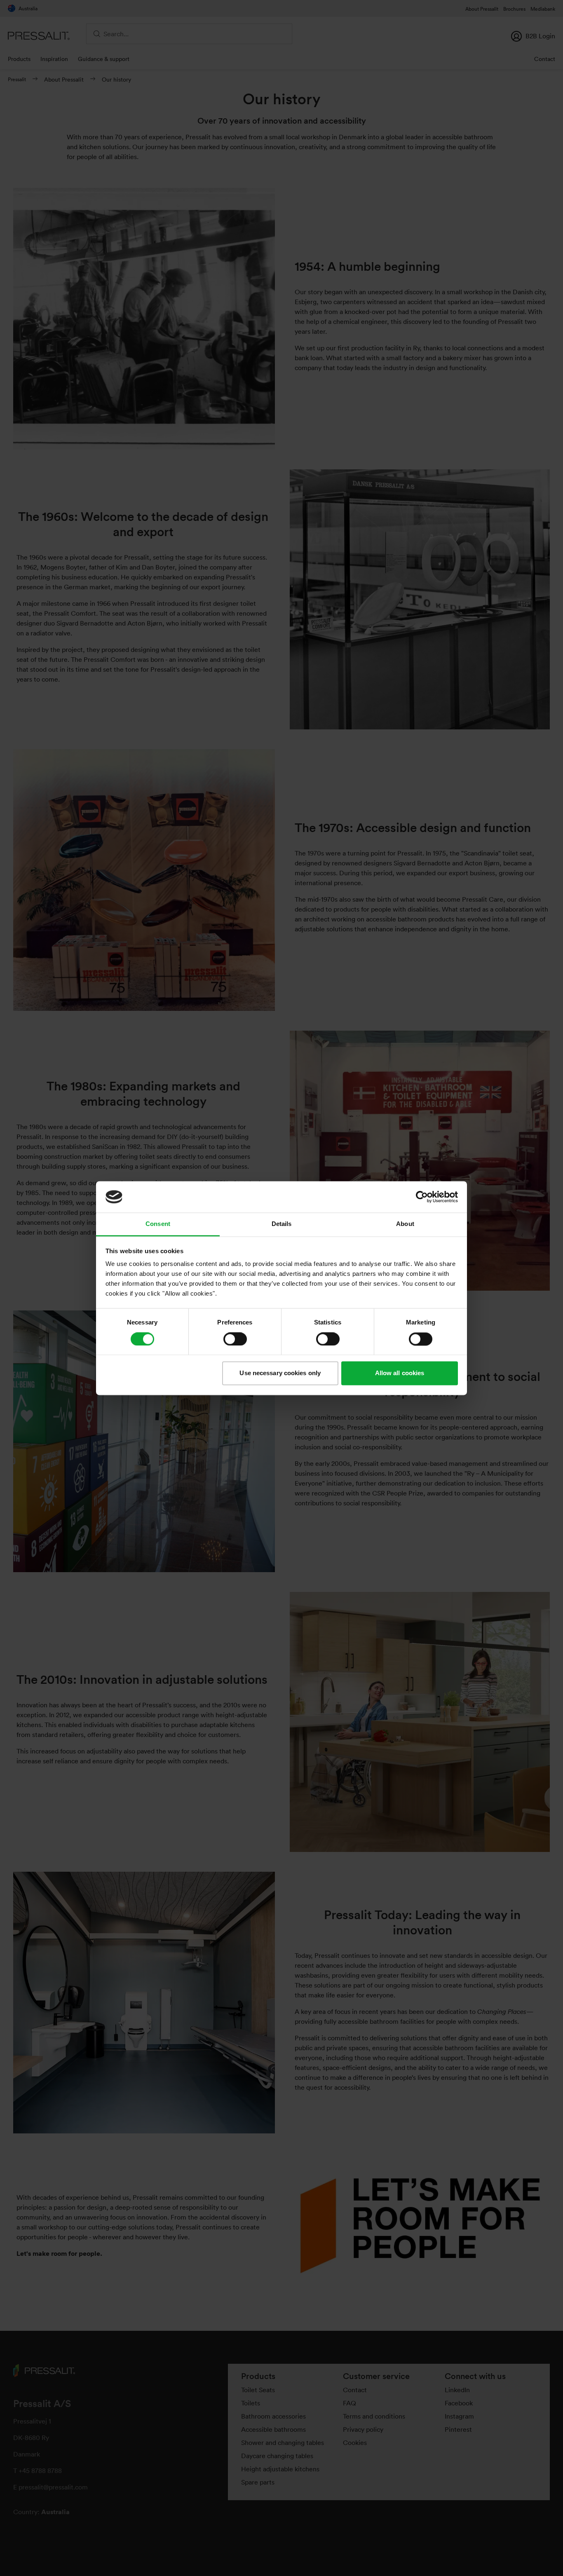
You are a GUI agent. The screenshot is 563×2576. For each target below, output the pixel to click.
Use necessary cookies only (280, 1373)
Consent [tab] (158, 1224)
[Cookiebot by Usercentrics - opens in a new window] (422, 1197)
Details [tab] (282, 1224)
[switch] (235, 1339)
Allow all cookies (400, 1373)
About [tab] (405, 1224)
